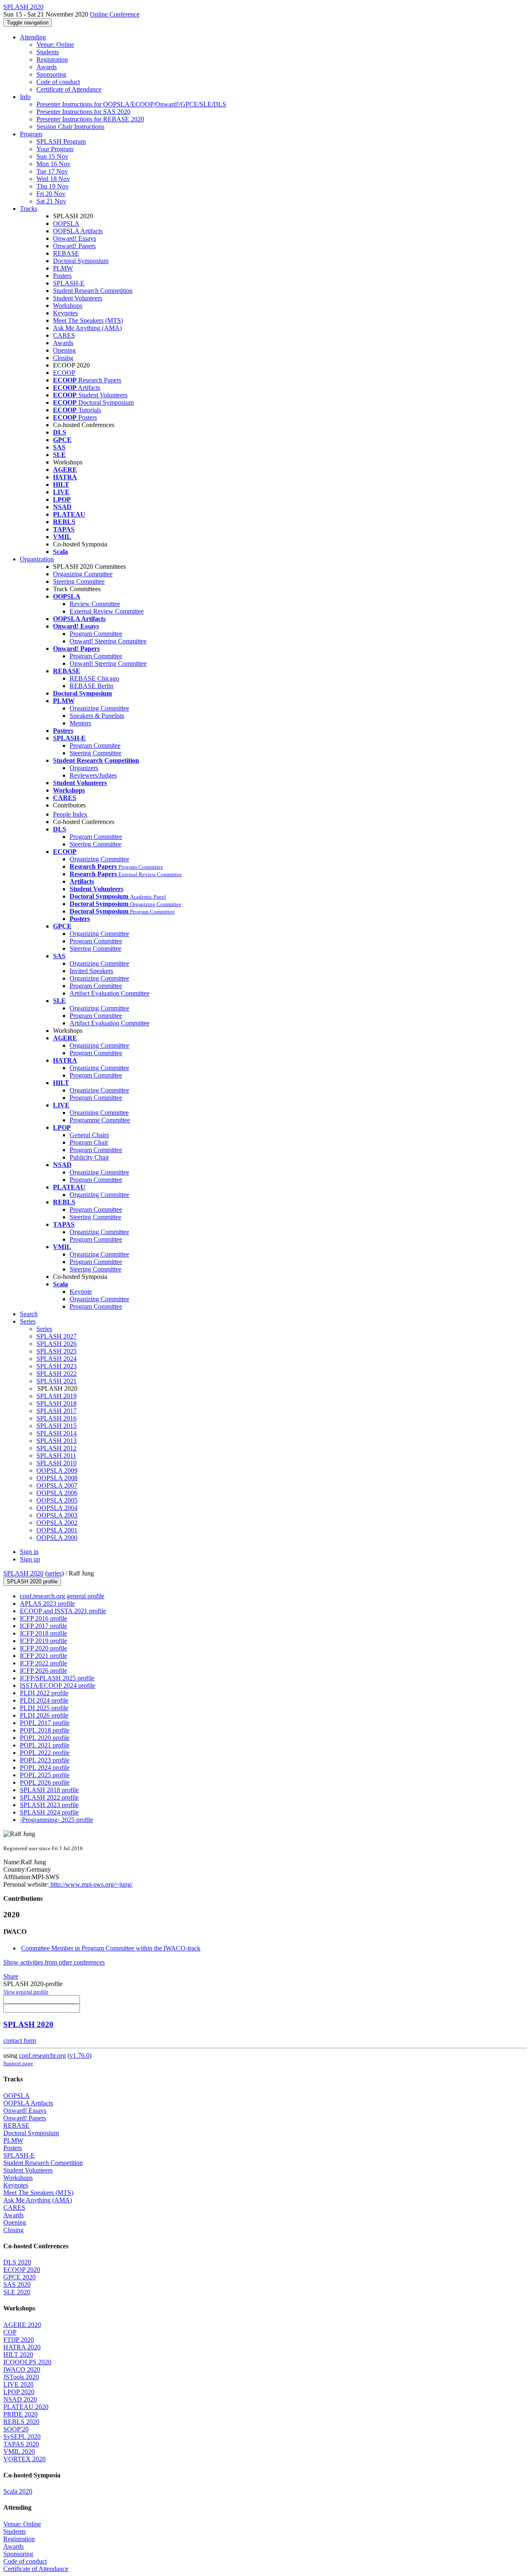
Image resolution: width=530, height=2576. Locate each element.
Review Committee (95, 604)
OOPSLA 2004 (57, 1508)
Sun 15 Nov (52, 156)
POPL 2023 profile (45, 1760)
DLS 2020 (17, 2262)
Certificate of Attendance (69, 89)
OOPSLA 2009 (57, 1470)
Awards (47, 67)
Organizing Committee (83, 574)
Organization (37, 559)
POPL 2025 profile (45, 1775)
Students (48, 52)
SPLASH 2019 (57, 1396)
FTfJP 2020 (19, 2340)
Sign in (29, 1552)
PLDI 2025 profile (44, 1708)
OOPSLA (66, 224)
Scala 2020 (18, 2491)
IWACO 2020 (22, 2369)
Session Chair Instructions (70, 127)
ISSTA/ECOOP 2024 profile (58, 1686)
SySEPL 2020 (22, 2437)
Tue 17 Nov (52, 171)
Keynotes (65, 313)
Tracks (29, 209)
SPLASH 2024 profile (49, 1812)
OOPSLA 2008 (57, 1478)
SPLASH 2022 (57, 1374)
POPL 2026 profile (45, 1782)
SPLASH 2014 (57, 1433)
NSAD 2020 (20, 2399)
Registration (52, 59)
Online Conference (115, 14)
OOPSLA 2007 (57, 1485)
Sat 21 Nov (51, 201)
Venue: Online (55, 45)
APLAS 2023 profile (47, 1603)
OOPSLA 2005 (57, 1500)
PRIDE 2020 (20, 2414)
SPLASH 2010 (57, 1463)
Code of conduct (58, 82)
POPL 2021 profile (45, 1745)
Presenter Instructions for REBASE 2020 (90, 119)
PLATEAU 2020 (26, 2407)
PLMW (63, 268)
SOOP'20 (16, 2429)
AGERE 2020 (22, 2325)
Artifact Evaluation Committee (110, 993)
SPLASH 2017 (57, 1411)
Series (44, 1329)
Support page (18, 2063)
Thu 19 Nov (53, 186)
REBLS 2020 (21, 2422)
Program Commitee (95, 745)
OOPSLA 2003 (57, 1515)
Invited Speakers (91, 971)
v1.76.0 (79, 2055)
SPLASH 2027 (57, 1336)
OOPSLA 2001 (57, 1530)
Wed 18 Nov (53, 179)
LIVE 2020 (18, 2384)
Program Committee (96, 634)
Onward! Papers (74, 246)
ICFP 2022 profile (43, 1663)
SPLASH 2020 (23, 1573)
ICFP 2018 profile (43, 1633)
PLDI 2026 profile (44, 1715)
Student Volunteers (78, 298)
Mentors (80, 723)
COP (10, 2332)
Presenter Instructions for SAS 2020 (83, 112)
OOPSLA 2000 (57, 1538)
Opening (64, 350)
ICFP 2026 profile (43, 1671)
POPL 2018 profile (45, 1730)
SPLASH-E (69, 283)
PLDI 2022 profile (44, 1693)
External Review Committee (107, 611)
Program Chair (89, 1142)
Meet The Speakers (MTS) (88, 320)
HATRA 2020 (22, 2347)
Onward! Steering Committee (108, 641)
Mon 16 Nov (53, 164)
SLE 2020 (17, 2292)
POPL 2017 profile (45, 1723)
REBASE (66, 253)
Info (25, 97)
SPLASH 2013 (57, 1441)
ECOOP (64, 373)
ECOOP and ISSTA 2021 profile (63, 1611)
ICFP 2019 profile (43, 1641)
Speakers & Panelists (97, 716)
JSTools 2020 (21, 2377)
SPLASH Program (61, 141)
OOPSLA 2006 (57, 1493)
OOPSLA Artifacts (78, 231)
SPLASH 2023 (57, 1366)
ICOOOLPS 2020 (27, 2362)
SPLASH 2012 (57, 1448)
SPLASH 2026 (57, 1344)
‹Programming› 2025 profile (57, 1820)
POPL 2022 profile (45, 1753)
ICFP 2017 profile (43, 1626)
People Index (70, 814)
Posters (62, 276)
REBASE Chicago (94, 678)
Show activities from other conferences (54, 1962)
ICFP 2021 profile (43, 1656)
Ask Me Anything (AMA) (87, 328)
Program (31, 134)
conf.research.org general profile (62, 1596)
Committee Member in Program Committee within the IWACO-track (111, 1948)
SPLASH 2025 (57, 1351)
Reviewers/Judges (93, 775)
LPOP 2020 (19, 2392)
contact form (20, 2041)
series (54, 1573)
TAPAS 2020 (21, 2444)
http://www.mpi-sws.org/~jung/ (91, 1884)
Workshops (68, 306)
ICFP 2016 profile (43, 1618)
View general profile (26, 1992)
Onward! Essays (75, 238)
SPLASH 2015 (57, 1426)
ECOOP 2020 (22, 2270)
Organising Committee (99, 1113)
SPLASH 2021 (57, 1381)
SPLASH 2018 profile (49, 1790)
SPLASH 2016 (57, 1418)
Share (11, 1976)
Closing (63, 358)
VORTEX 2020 (24, 2459)
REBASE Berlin (92, 686)
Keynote (81, 1292)
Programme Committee (100, 1120)
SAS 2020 (17, 2285)
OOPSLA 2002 (57, 1523)
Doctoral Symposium (81, 261)
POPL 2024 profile (45, 1768)
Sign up (30, 1559)
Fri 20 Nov (51, 194)
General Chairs (89, 1135)
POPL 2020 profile (45, 1738)
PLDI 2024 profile (44, 1700)
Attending (33, 37)
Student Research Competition (93, 291)
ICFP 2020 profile (43, 1648)
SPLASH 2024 (57, 1359)
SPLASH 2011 (56, 1456)
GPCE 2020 (19, 2277)
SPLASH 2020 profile (32, 1582)
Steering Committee (79, 581)
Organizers (84, 768)
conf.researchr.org (42, 2055)
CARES (64, 335)
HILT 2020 (18, 2355)
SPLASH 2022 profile (49, 1797)
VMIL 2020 (19, 2452)
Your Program (55, 149)
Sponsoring (51, 74)
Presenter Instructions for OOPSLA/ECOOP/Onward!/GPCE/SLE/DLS (131, 104)
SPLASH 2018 (57, 1403)
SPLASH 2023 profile (49, 1805)
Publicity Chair (89, 1157)
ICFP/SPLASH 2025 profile (57, 1678)
